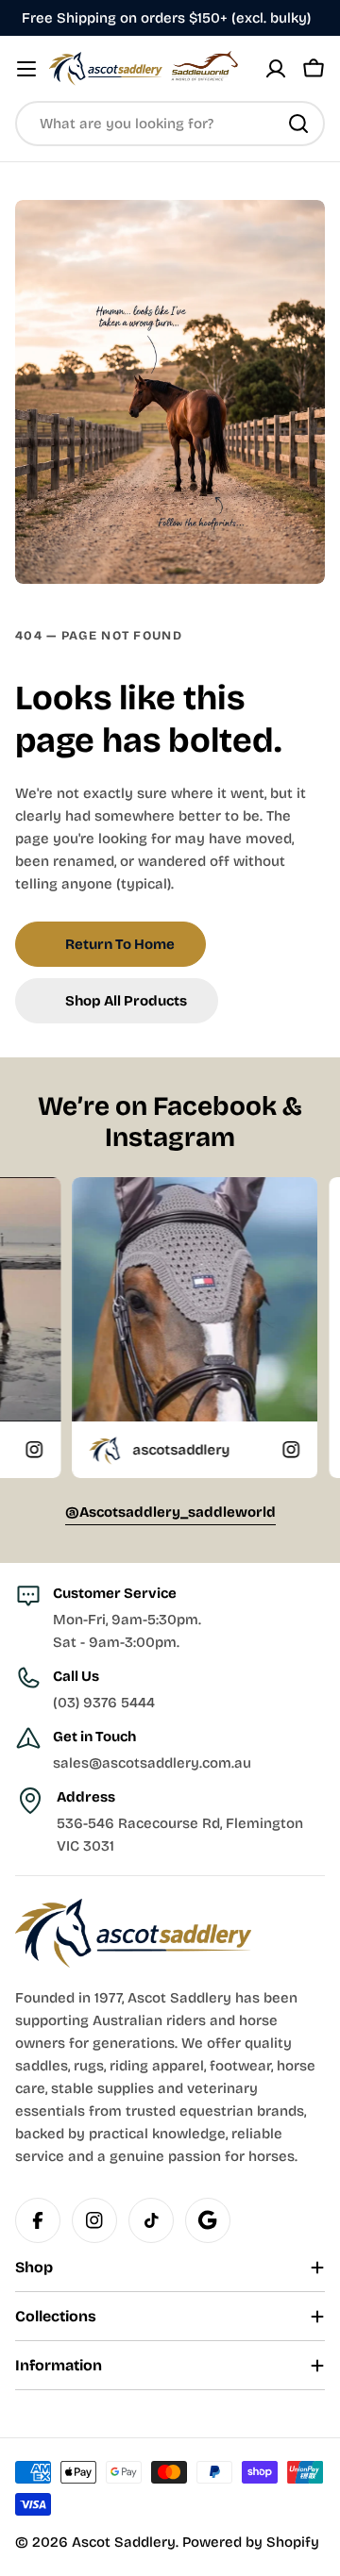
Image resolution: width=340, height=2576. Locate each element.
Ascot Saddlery (124, 2542)
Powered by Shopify (251, 2542)
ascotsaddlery (122, 1450)
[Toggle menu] (26, 69)
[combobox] (170, 124)
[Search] (298, 124)
